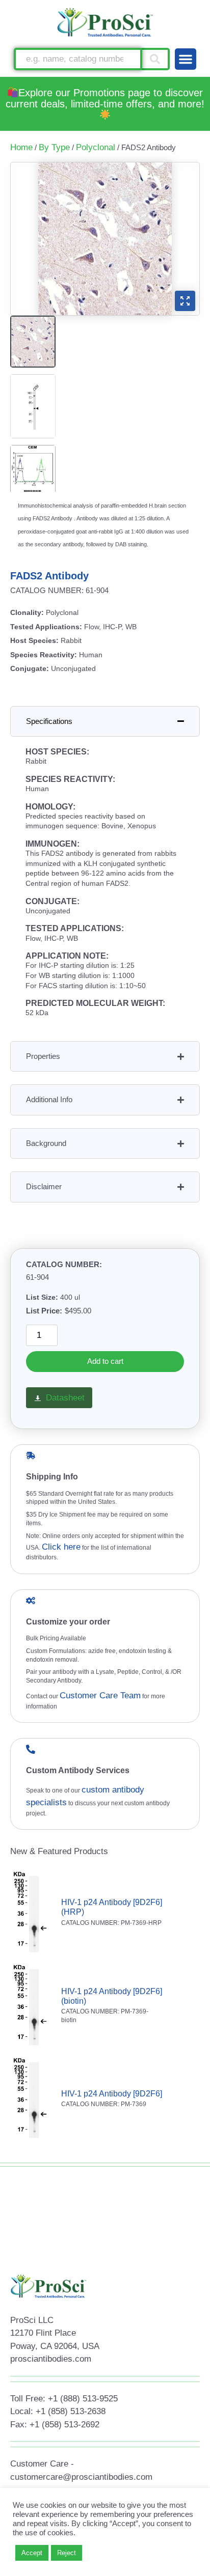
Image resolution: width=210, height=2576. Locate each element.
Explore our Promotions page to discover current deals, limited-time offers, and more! (105, 98)
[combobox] (78, 59)
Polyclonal (96, 147)
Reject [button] (67, 2553)
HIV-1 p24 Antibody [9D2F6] (112, 2094)
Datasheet (65, 1398)
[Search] (156, 59)
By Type (54, 147)
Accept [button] (32, 2553)
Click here (61, 1547)
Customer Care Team (100, 1696)
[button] (186, 59)
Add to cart (105, 1361)
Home (21, 147)
